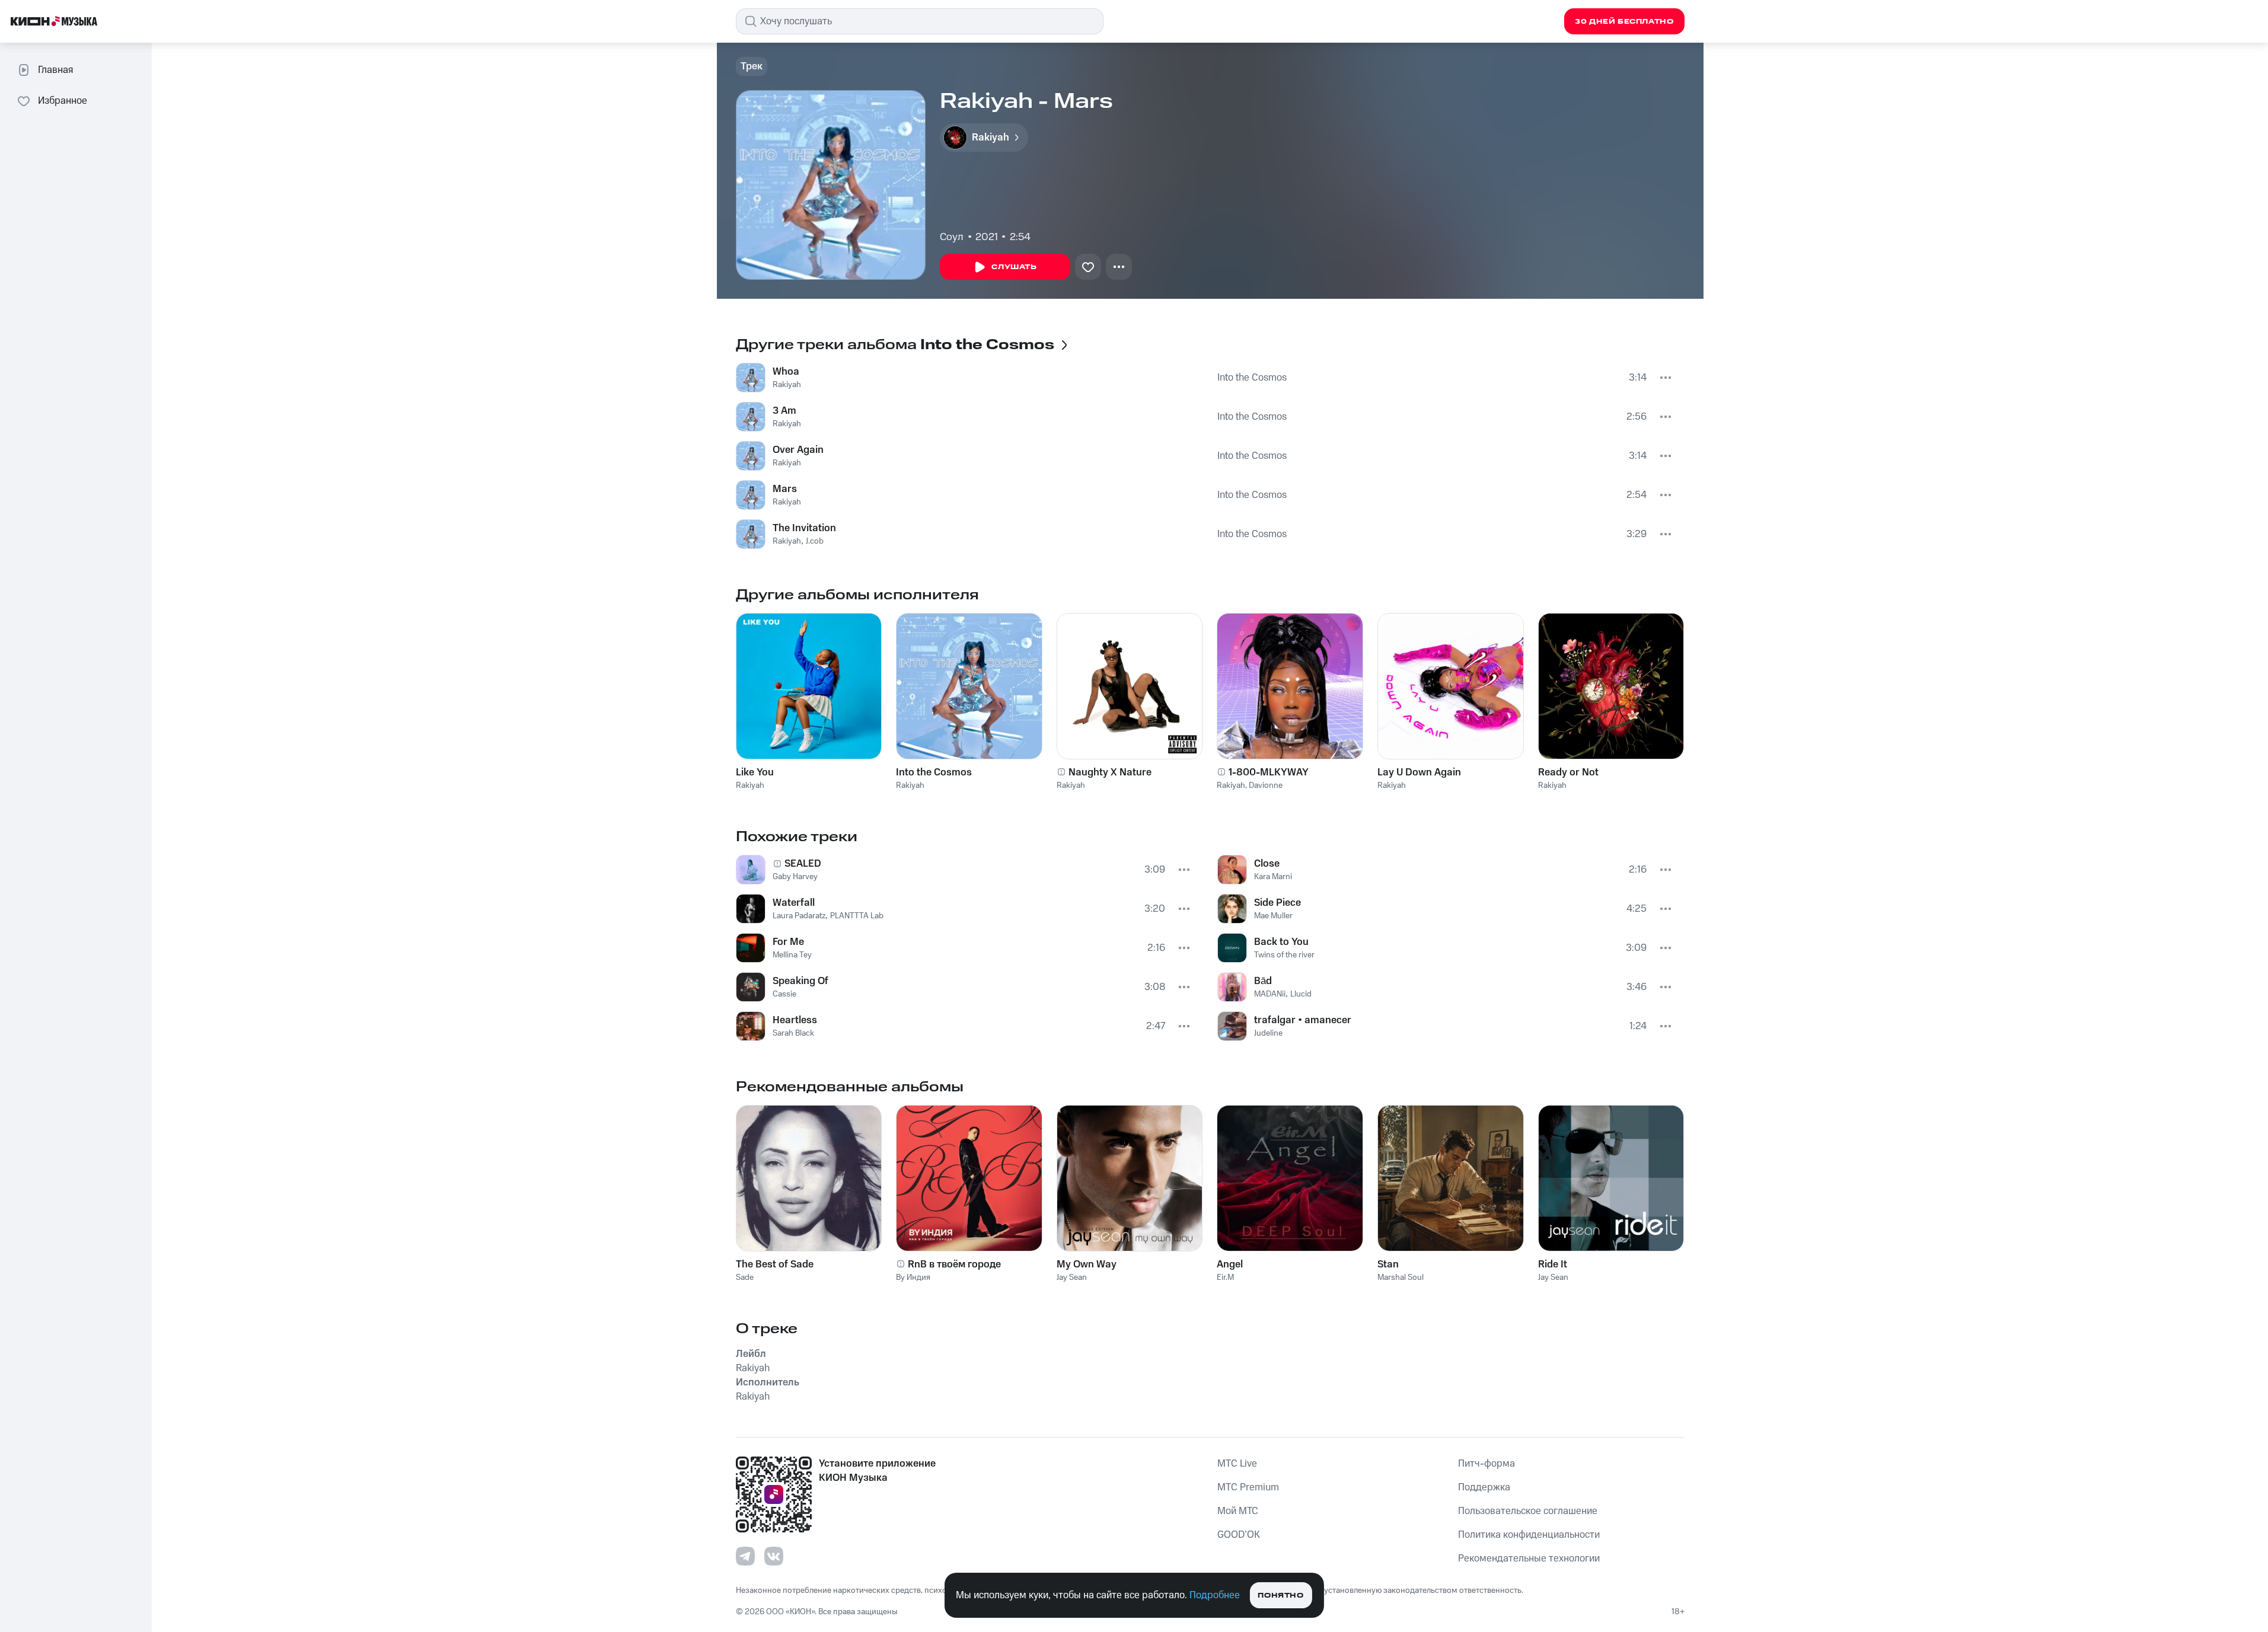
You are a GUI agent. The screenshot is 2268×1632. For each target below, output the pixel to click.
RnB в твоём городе (954, 1264)
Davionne (1266, 785)
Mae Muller (1273, 916)
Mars (785, 489)
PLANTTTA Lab (857, 916)
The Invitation (804, 528)
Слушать (1014, 267)
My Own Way (1087, 1264)
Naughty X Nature (1110, 772)
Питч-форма (1487, 1464)
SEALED (803, 864)
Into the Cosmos (1252, 378)
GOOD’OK (1239, 1535)
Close (1267, 864)
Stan (1388, 1264)
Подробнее (1215, 1595)
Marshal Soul (1401, 1278)
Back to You (1281, 942)
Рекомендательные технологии (1529, 1558)
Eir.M (1225, 1278)
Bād (1263, 981)
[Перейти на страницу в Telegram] (745, 1556)
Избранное (63, 101)
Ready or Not (1568, 772)
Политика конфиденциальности (1529, 1535)
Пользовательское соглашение (1528, 1511)
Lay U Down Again (1419, 772)
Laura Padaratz (799, 916)
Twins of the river (1284, 955)
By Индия (913, 1278)
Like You (755, 772)
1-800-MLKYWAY (1269, 772)
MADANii (1270, 994)
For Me (788, 942)
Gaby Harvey (795, 877)
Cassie (784, 994)
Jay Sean (1072, 1278)
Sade (745, 1278)
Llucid (1301, 994)
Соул (952, 237)
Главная (55, 70)
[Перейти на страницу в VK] (774, 1556)
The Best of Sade (775, 1264)
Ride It (1553, 1264)
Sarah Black (793, 1033)
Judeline (1268, 1033)
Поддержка (1484, 1487)
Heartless (795, 1020)
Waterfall (794, 903)
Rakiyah (787, 385)
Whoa (786, 372)
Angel (1230, 1264)
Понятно (1280, 1596)
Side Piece (1277, 903)
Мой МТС (1238, 1511)
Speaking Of (800, 981)
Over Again (798, 450)
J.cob (815, 541)
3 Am (784, 411)
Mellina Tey (792, 955)
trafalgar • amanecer (1303, 1020)
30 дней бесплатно (1624, 22)
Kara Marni (1273, 877)
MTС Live (1237, 1464)
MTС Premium (1248, 1487)
